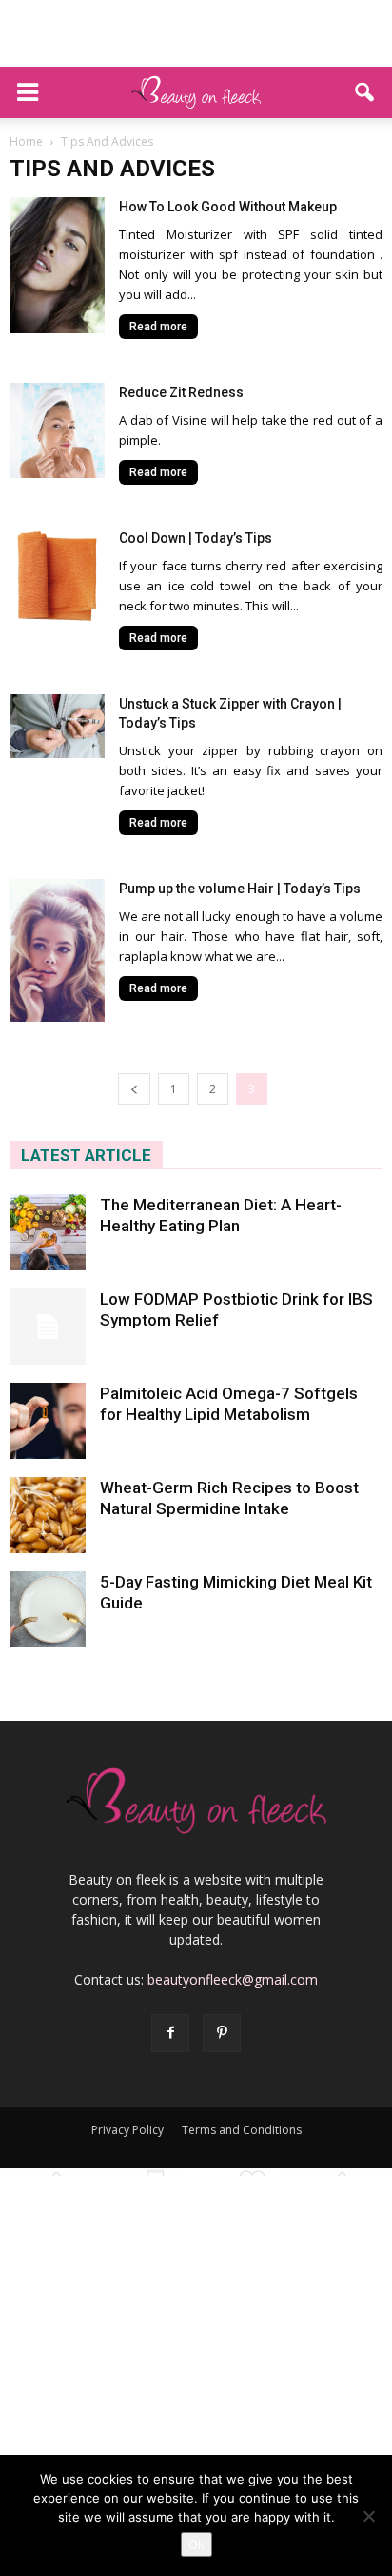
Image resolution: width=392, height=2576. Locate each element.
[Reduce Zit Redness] (57, 430)
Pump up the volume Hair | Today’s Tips (240, 889)
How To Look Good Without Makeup (228, 207)
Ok (196, 2545)
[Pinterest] (222, 2033)
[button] (365, 92)
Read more (158, 327)
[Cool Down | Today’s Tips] (57, 576)
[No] (368, 2516)
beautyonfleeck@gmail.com (233, 1979)
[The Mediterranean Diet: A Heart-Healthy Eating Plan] (48, 1232)
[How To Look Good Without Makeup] (57, 265)
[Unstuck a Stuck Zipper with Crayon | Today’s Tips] (57, 726)
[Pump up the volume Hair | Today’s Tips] (57, 950)
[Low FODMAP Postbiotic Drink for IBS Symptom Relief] (48, 1327)
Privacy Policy (127, 2130)
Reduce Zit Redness (181, 392)
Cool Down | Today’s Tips (196, 538)
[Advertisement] (196, 33)
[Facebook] (170, 2033)
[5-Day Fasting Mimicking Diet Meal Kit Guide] (48, 1609)
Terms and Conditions (242, 2130)
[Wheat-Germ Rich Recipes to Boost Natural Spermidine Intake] (48, 1515)
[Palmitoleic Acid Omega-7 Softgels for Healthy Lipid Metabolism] (48, 1421)
